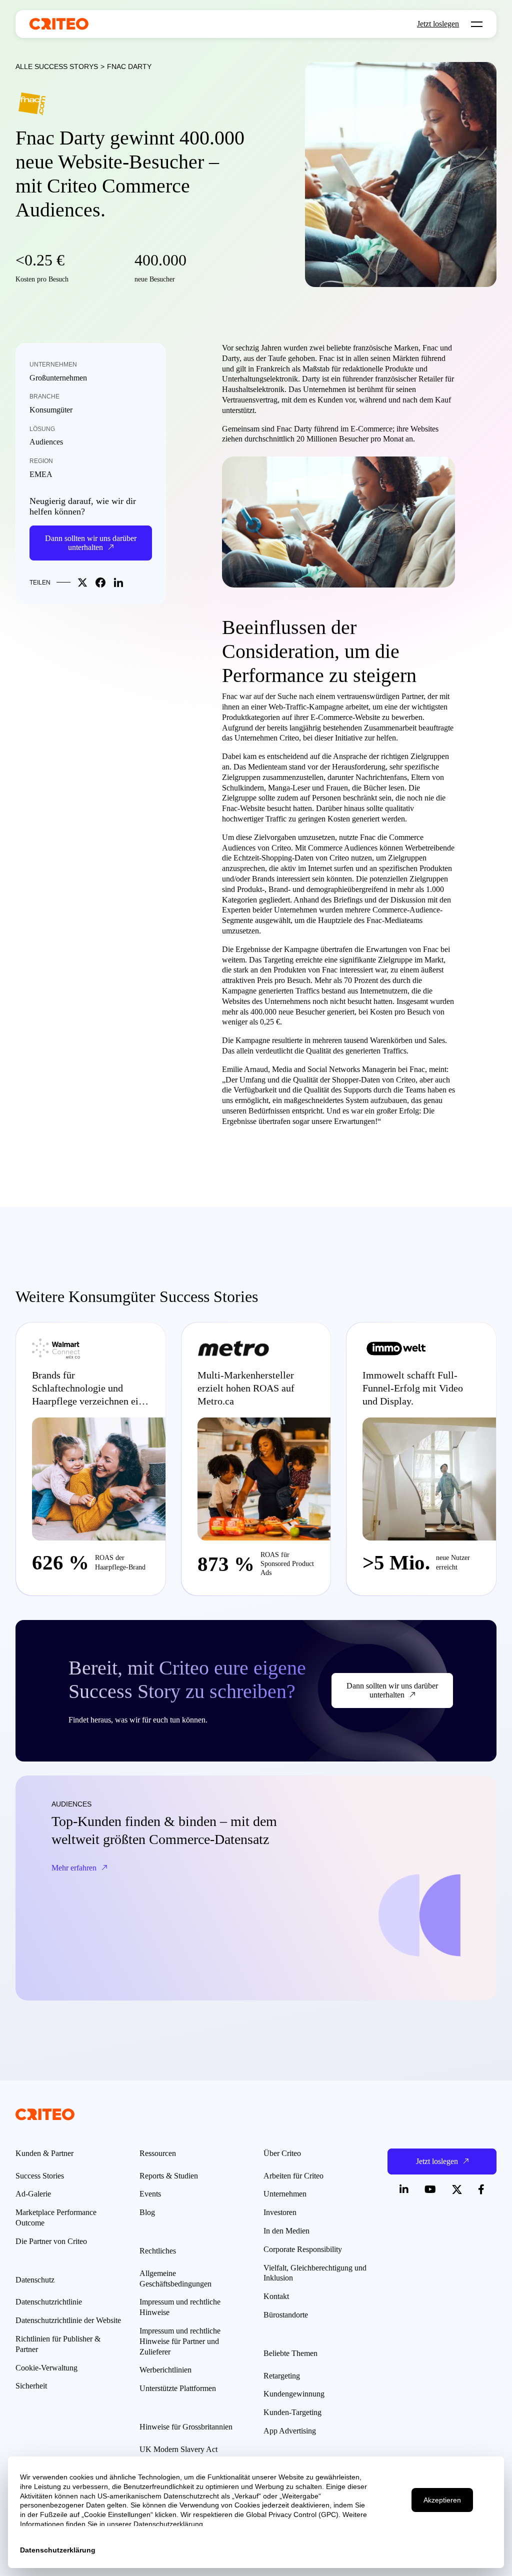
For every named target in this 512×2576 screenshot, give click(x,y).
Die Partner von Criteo (51, 2241)
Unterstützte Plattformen (178, 2388)
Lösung (42, 429)
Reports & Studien (169, 2176)
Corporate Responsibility (303, 2249)
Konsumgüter (51, 410)
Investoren (280, 2212)
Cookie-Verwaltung (46, 2368)
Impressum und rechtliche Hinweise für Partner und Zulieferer (180, 2341)
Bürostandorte (286, 2315)
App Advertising (290, 2431)
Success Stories (40, 2176)
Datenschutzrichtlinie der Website (68, 2320)
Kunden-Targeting (292, 2412)
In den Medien (286, 2231)
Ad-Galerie (33, 2194)
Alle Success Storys (57, 66)
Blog (147, 2212)
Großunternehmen (58, 378)
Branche (44, 396)
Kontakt (276, 2296)
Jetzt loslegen (438, 24)
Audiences (46, 442)
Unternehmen (53, 364)
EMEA (41, 474)
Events (150, 2194)
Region (41, 461)
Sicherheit (31, 2386)
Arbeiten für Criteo (293, 2176)
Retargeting (282, 2376)
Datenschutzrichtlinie (49, 2302)
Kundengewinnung (294, 2394)
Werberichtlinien (165, 2370)
